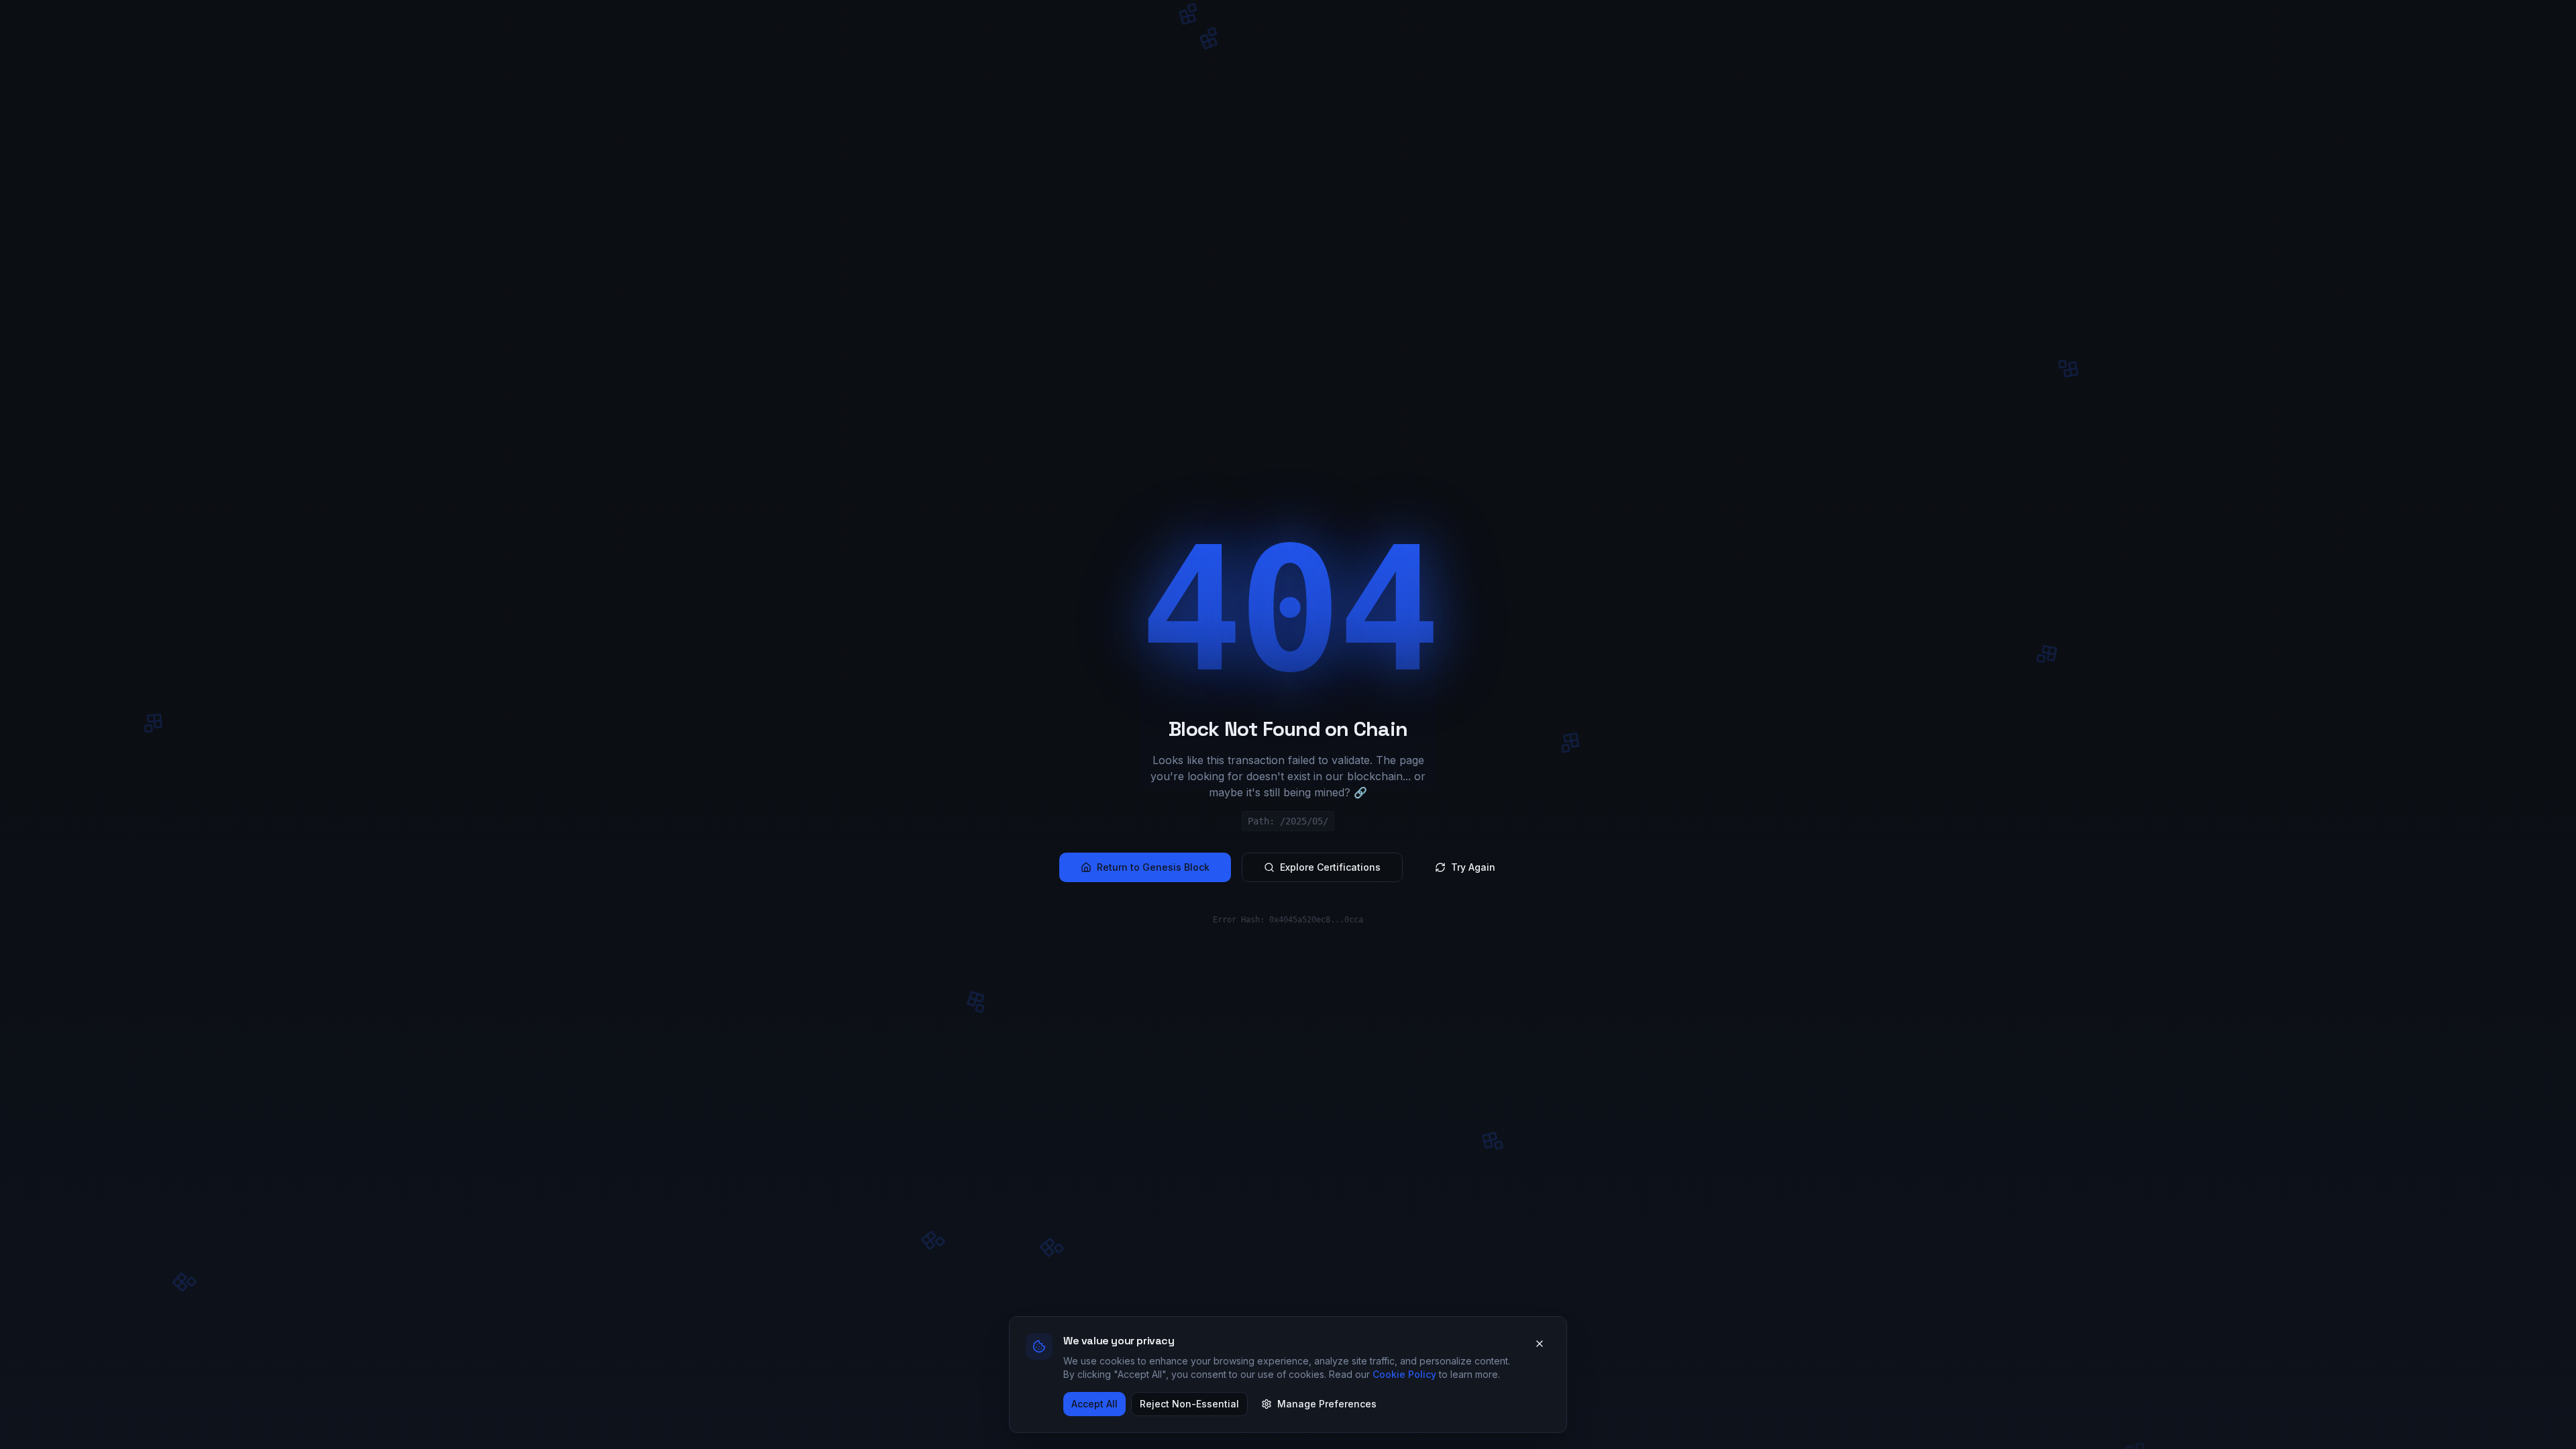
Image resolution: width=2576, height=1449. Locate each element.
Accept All (1094, 1404)
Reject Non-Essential (1189, 1404)
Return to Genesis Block (1153, 867)
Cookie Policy (1404, 1374)
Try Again (1473, 867)
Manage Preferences (1327, 1404)
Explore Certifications (1330, 867)
